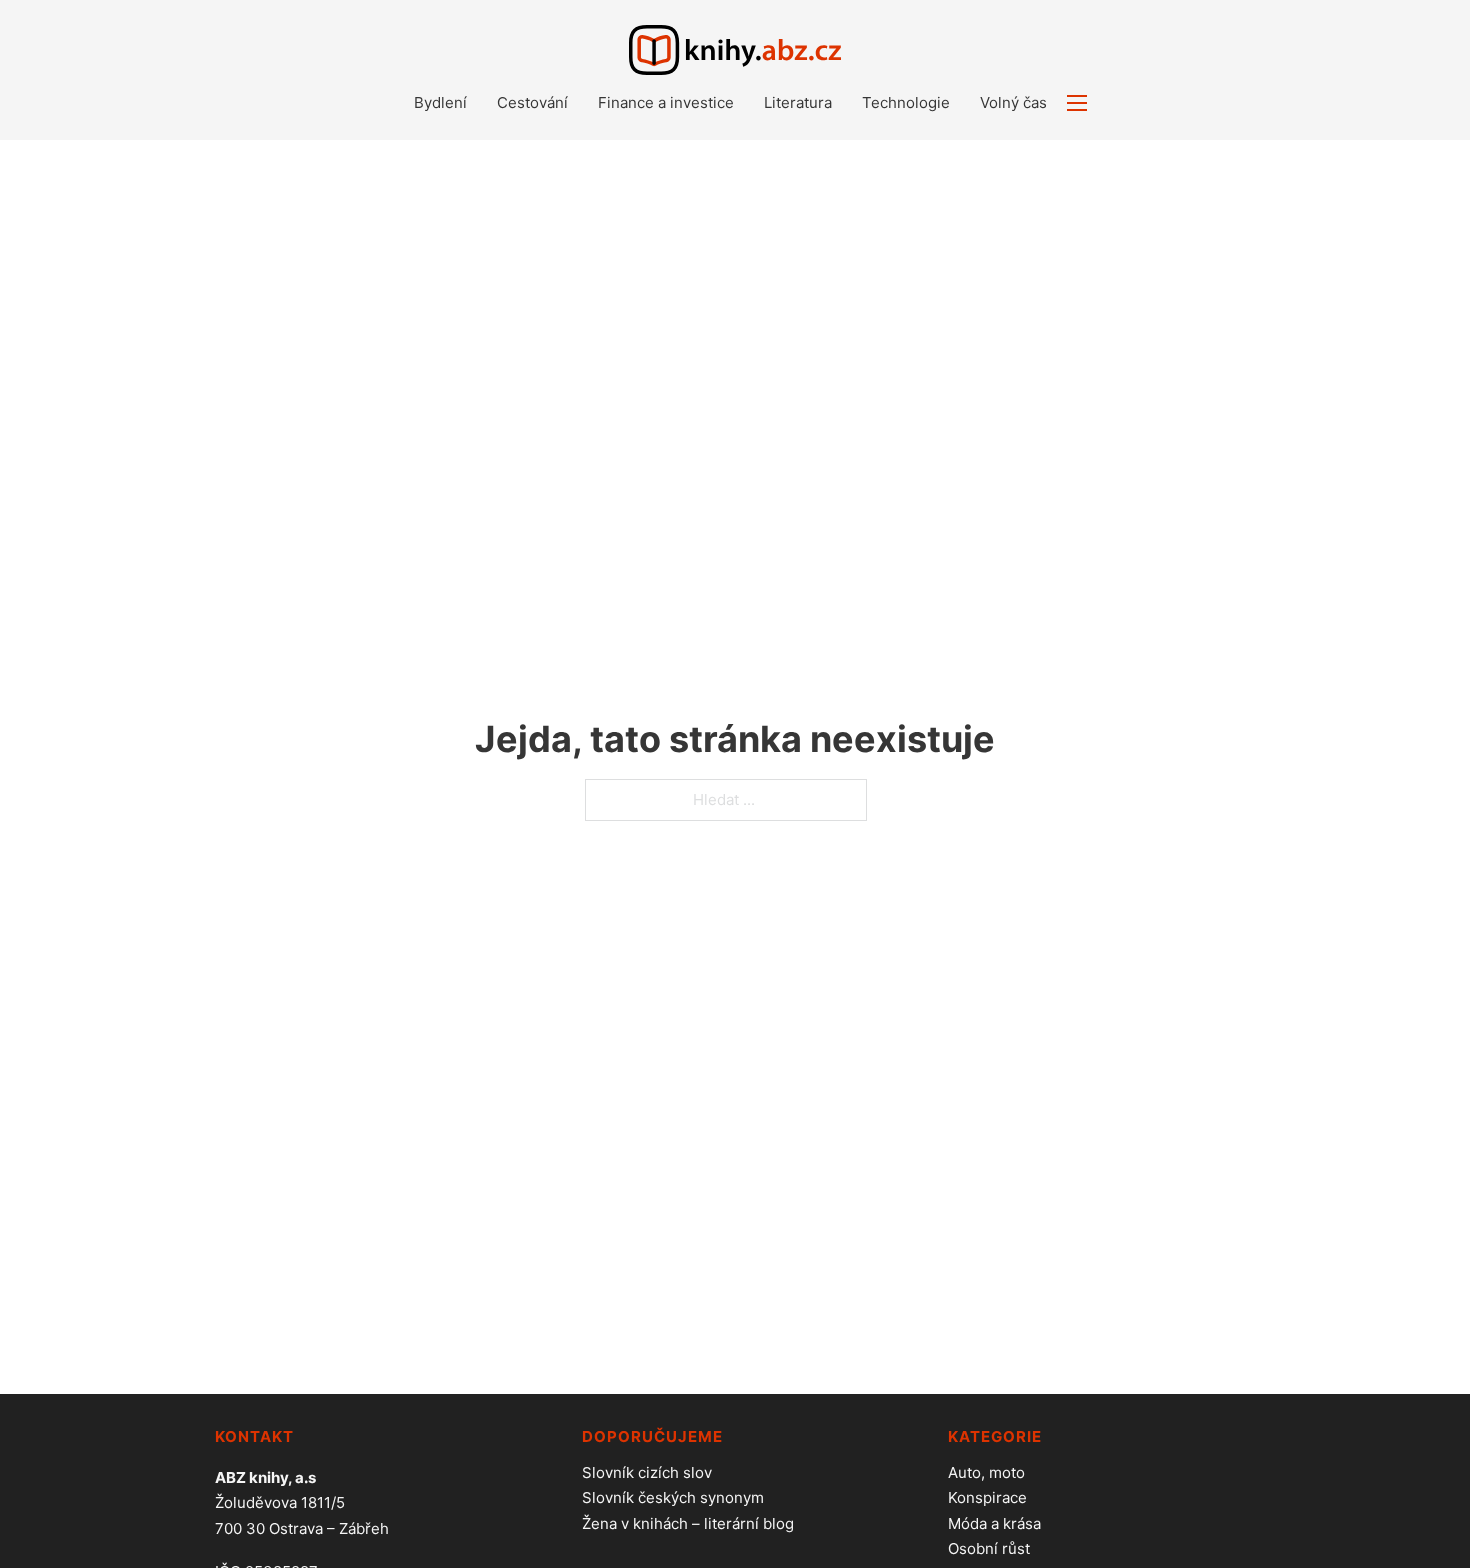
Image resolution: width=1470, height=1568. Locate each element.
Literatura (798, 102)
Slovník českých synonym (673, 1497)
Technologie (906, 102)
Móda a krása (994, 1523)
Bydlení (440, 102)
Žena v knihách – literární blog (688, 1523)
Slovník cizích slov (647, 1472)
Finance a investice (666, 102)
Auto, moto (986, 1472)
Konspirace (987, 1497)
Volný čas (1013, 102)
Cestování (532, 102)
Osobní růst (989, 1548)
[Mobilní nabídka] (1077, 103)
